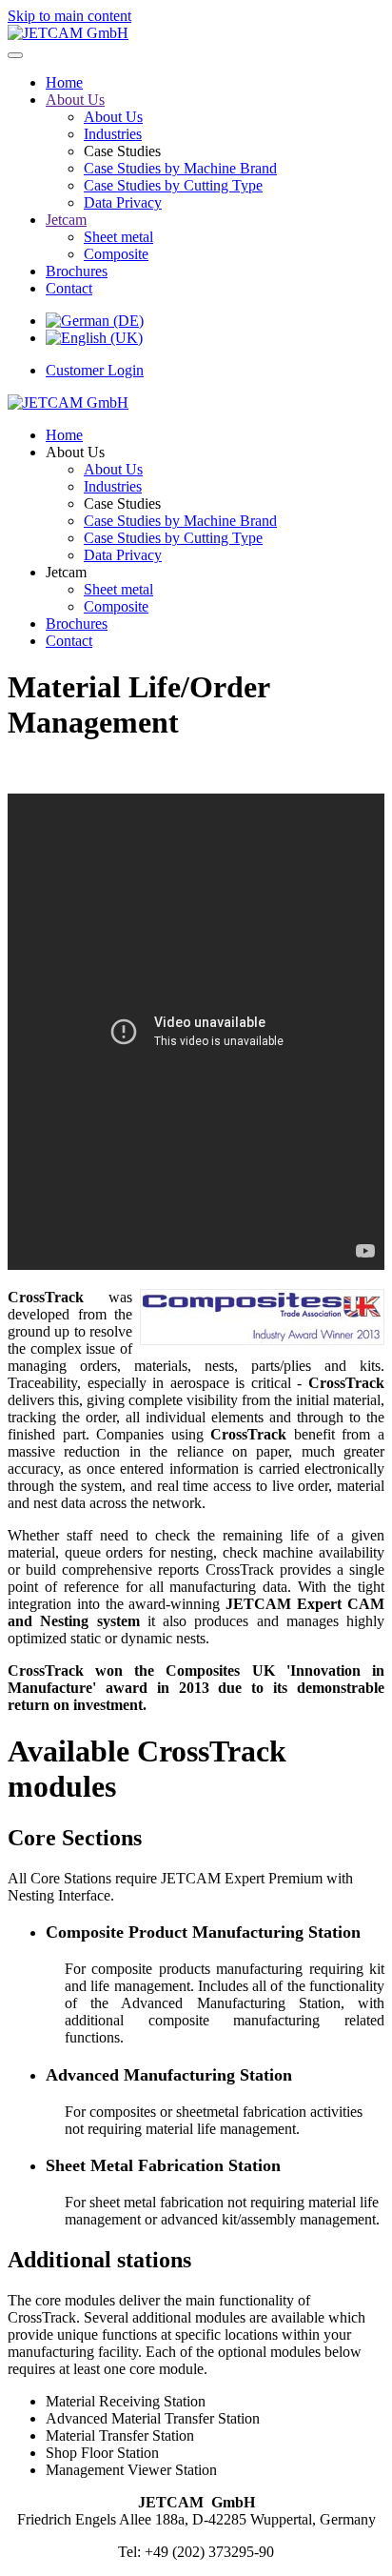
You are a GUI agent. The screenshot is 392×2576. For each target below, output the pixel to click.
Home (64, 82)
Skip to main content (69, 16)
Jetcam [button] (66, 572)
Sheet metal (118, 237)
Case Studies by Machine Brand (180, 168)
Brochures (77, 271)
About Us (75, 100)
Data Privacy (123, 202)
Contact (69, 288)
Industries (113, 134)
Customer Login (95, 370)
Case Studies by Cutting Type (173, 185)
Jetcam (66, 220)
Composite (116, 254)
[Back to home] (68, 33)
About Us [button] (75, 452)
